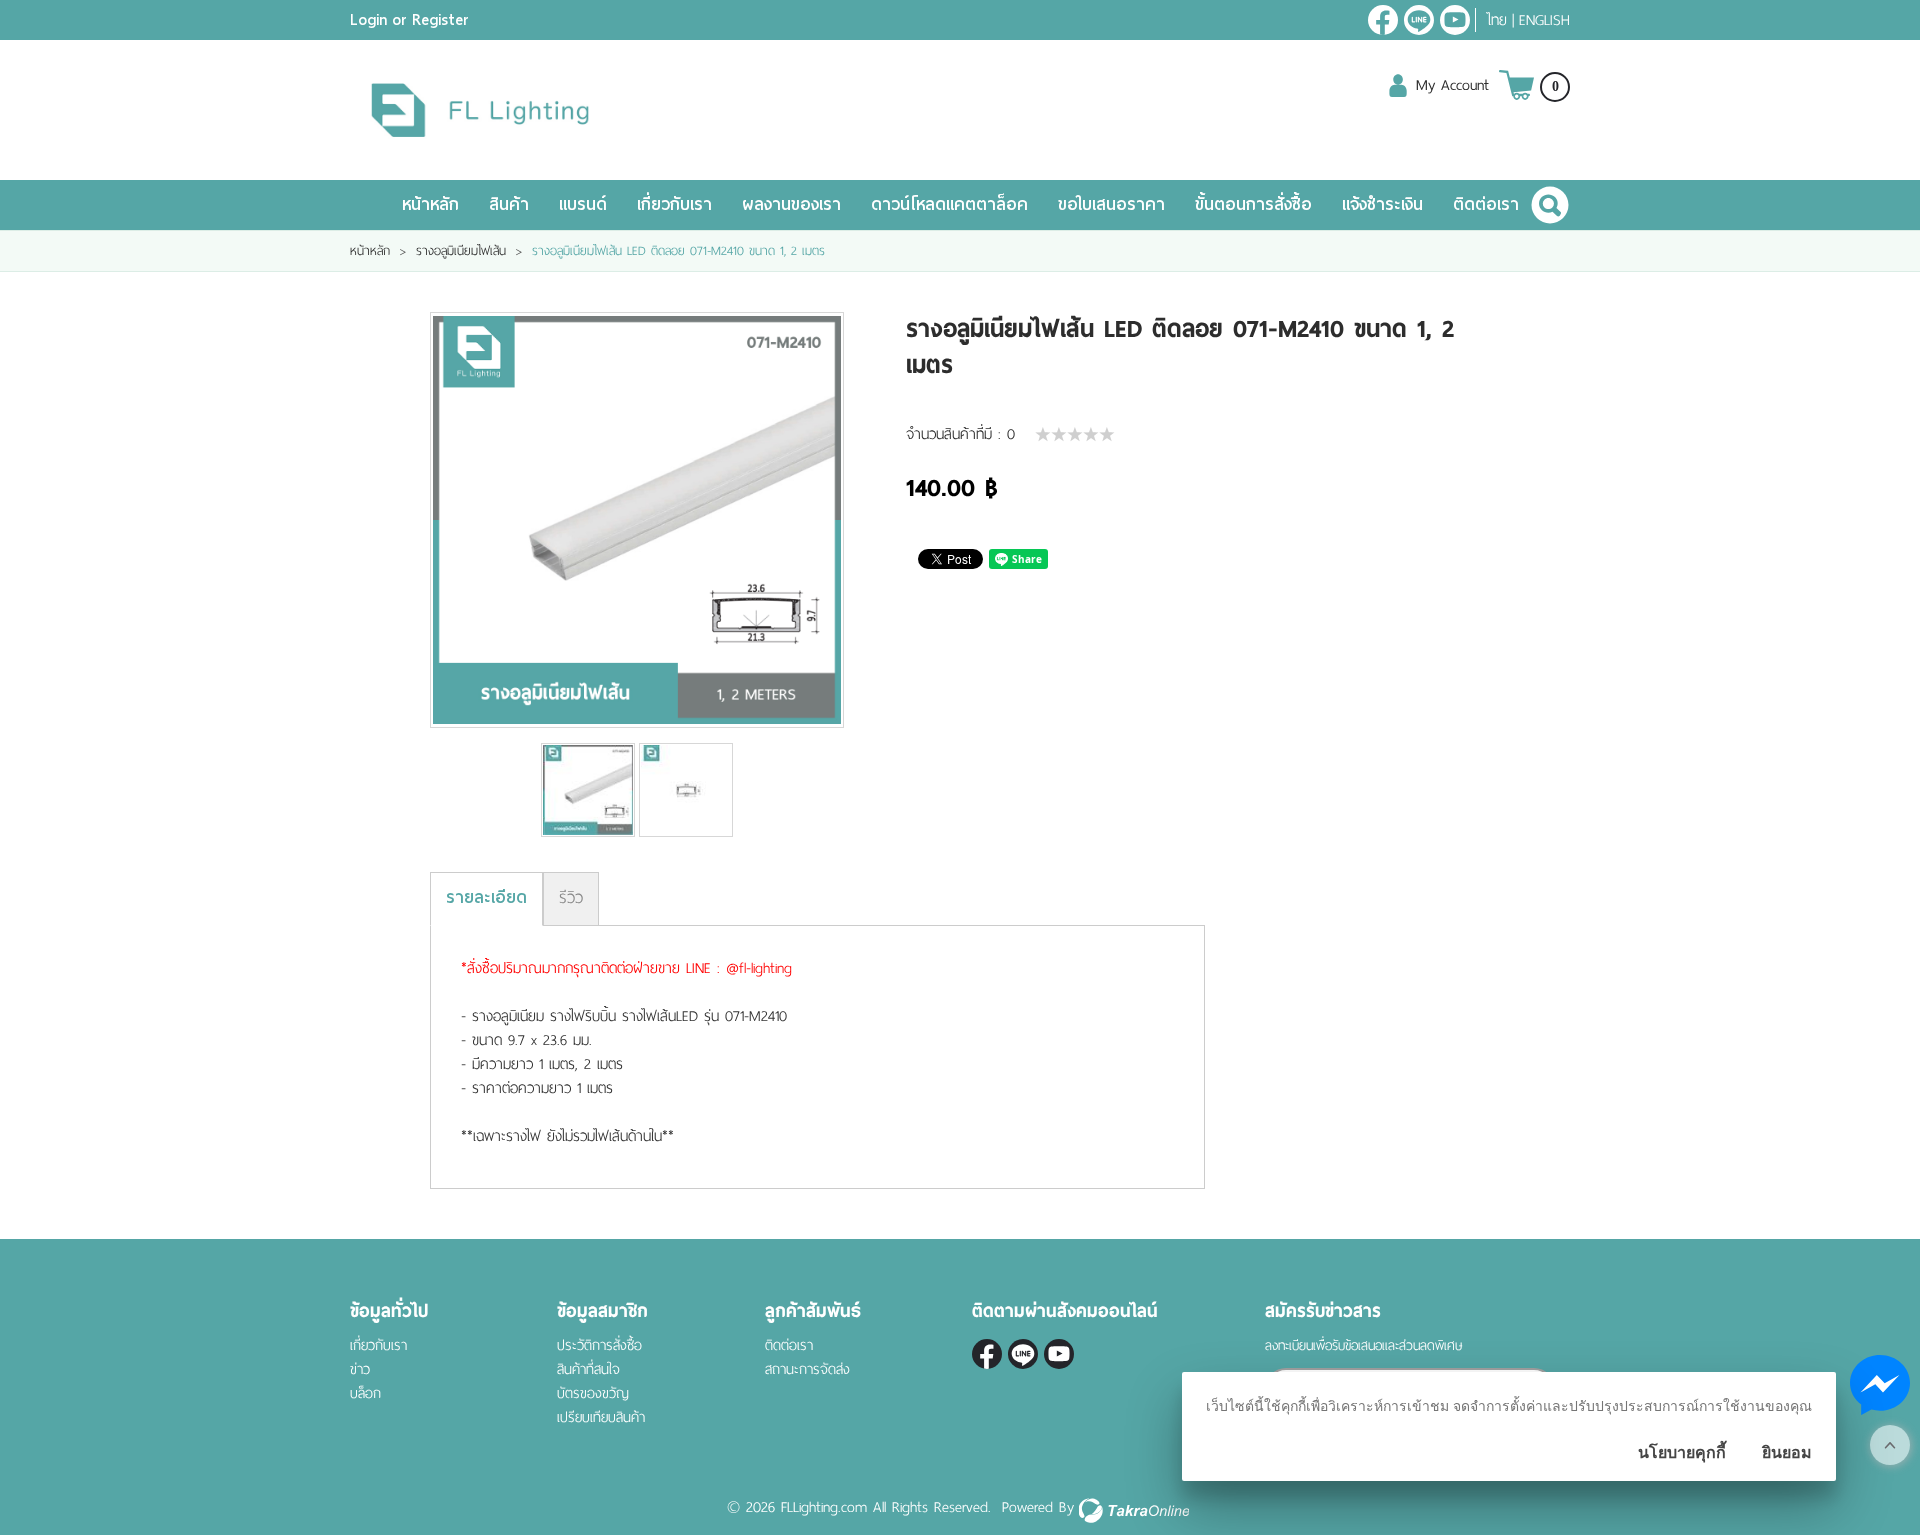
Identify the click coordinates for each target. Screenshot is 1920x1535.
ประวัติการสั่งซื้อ (599, 1345)
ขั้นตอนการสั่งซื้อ (1253, 204)
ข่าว (360, 1369)
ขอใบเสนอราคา (1111, 204)
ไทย (1496, 20)
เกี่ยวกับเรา (674, 204)
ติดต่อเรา (1486, 204)
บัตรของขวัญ (593, 1393)
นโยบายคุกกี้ (1682, 1452)
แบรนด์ (583, 204)
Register (440, 20)
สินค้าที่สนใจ (588, 1369)
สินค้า (509, 204)
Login (368, 20)
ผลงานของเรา (791, 204)
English (1544, 20)
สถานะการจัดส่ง (807, 1369)
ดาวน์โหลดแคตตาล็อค (949, 204)
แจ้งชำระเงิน (1382, 204)
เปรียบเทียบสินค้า (601, 1417)
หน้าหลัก (430, 204)
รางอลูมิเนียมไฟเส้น (461, 251)
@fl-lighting (1419, 20)
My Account (1452, 85)
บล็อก (365, 1393)
